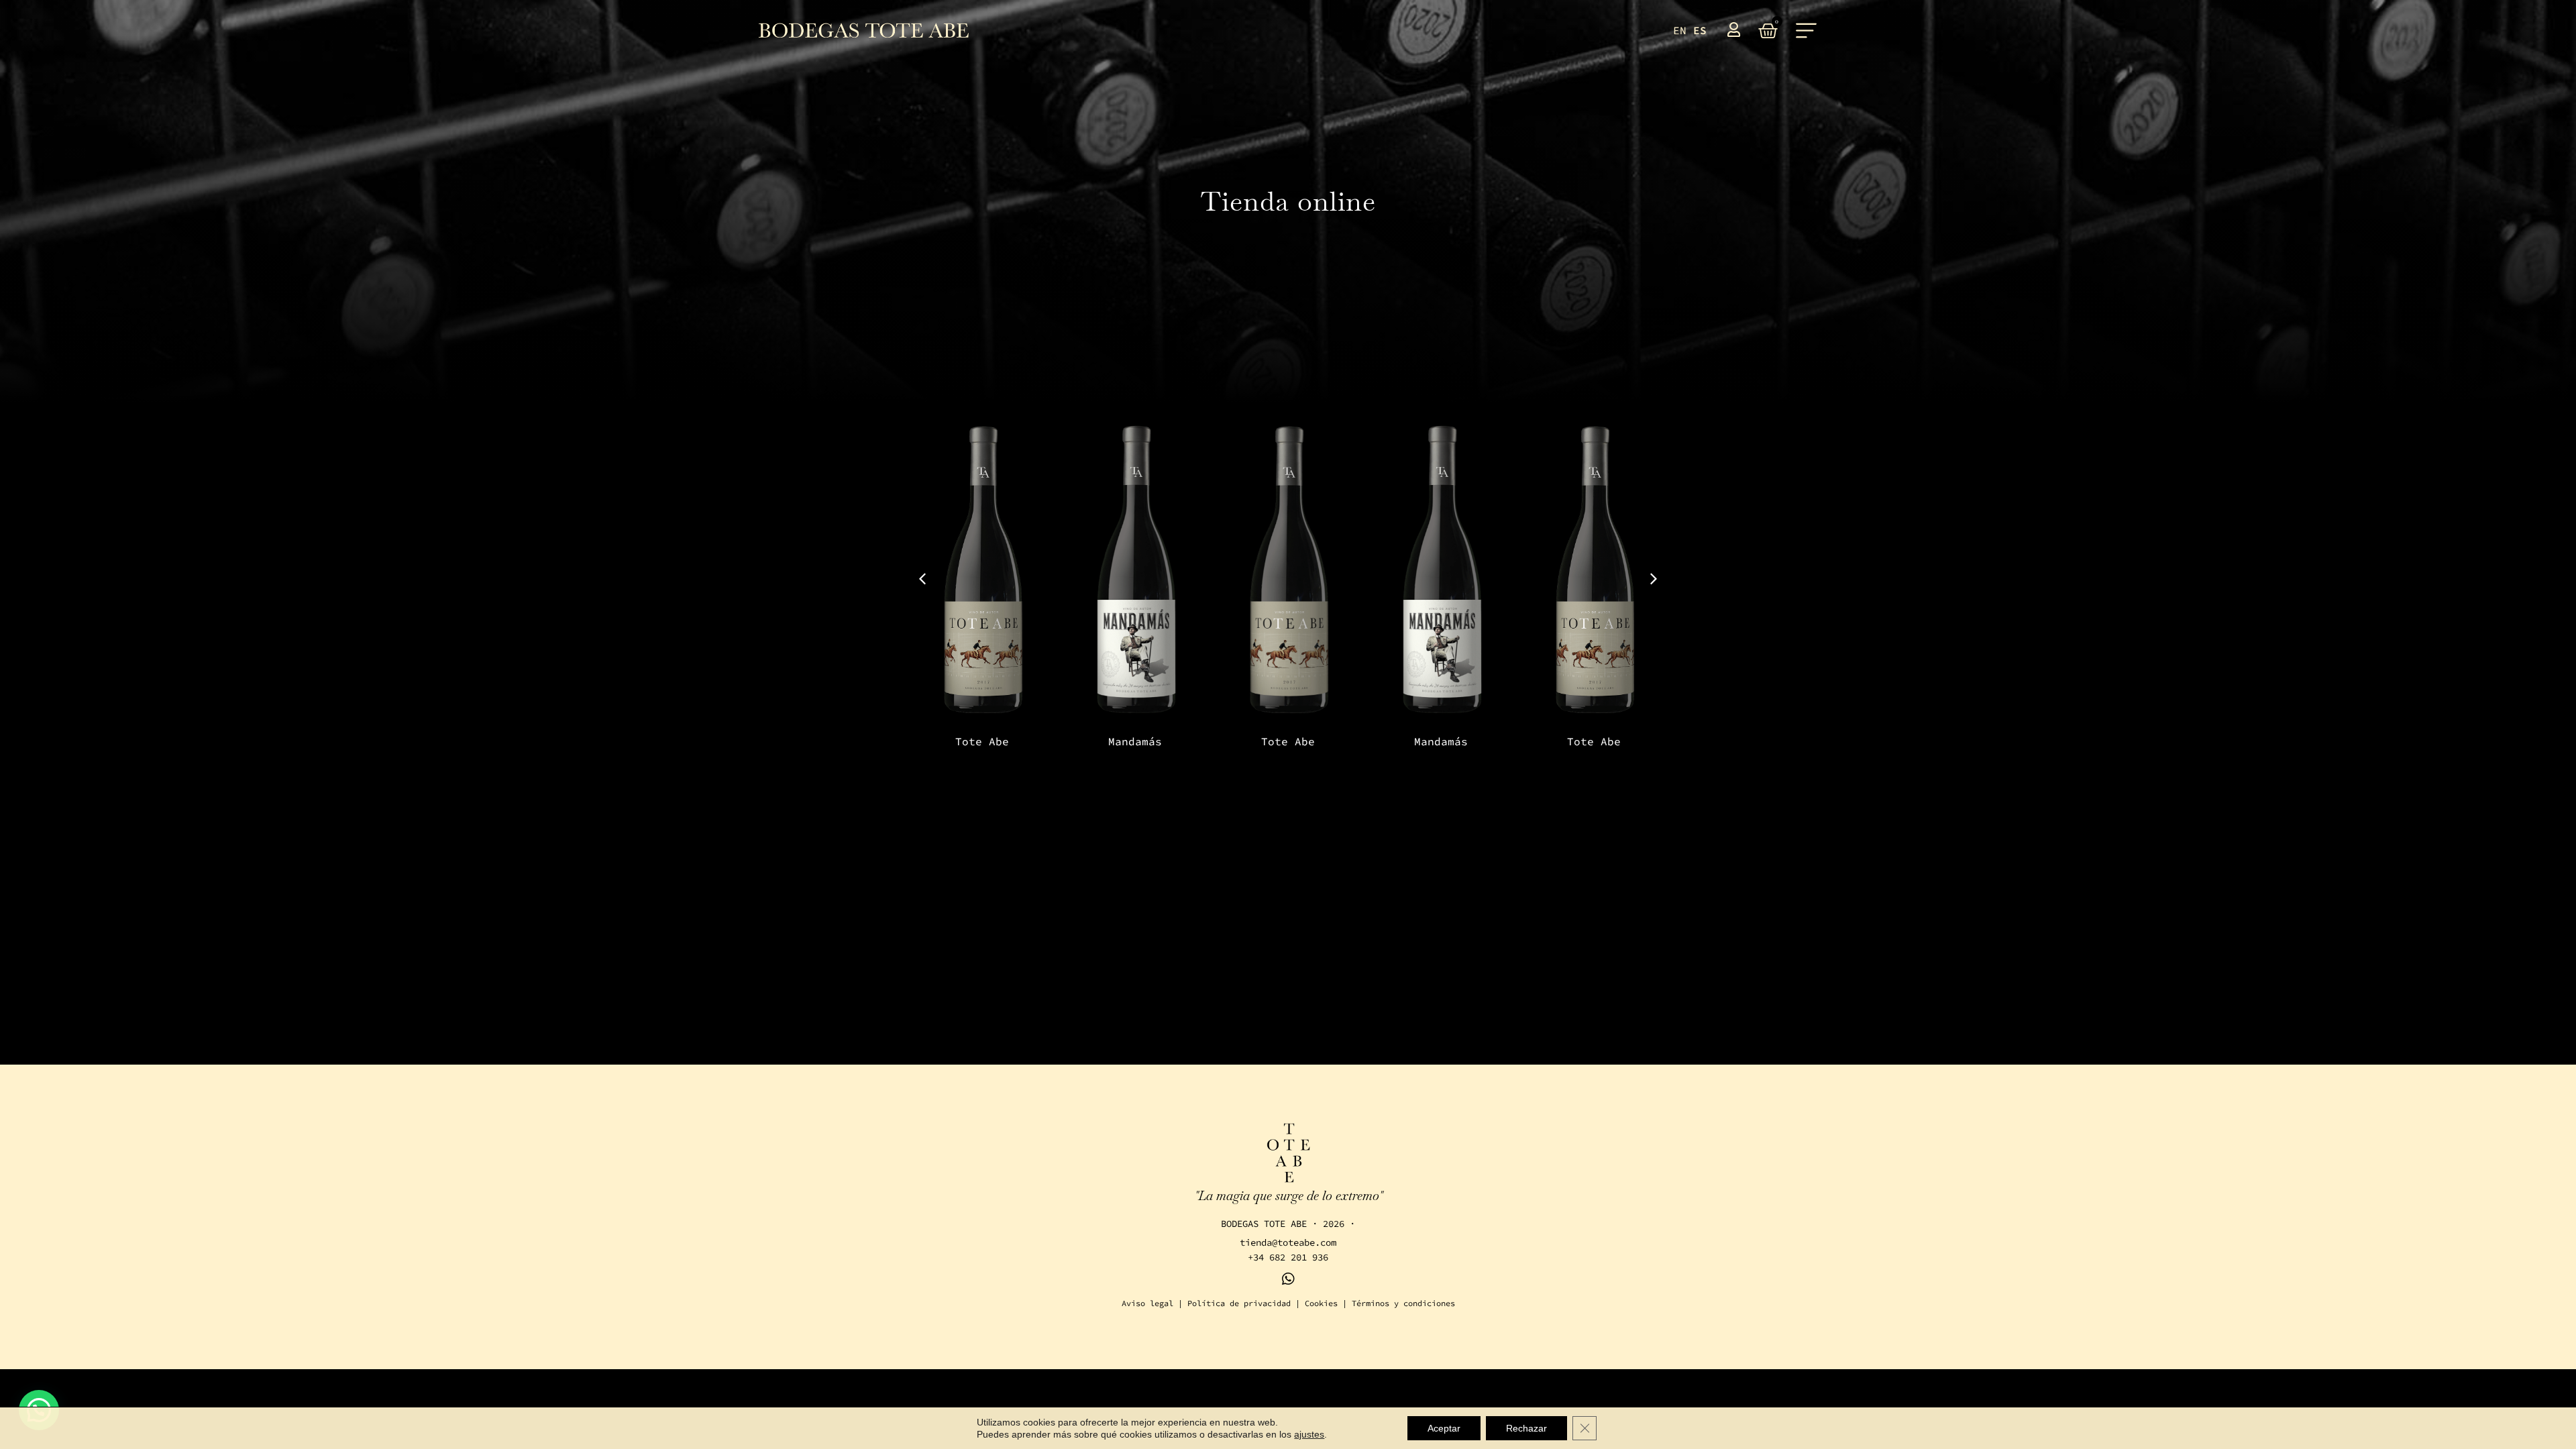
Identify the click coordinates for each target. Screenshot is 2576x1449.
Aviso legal (1147, 1303)
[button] (1654, 579)
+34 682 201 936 (1288, 1257)
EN (1680, 30)
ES (1700, 30)
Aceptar (1444, 1428)
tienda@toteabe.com (1288, 1242)
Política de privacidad (1239, 1303)
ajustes (1309, 1434)
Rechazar (1526, 1428)
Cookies (1321, 1303)
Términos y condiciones (1403, 1303)
